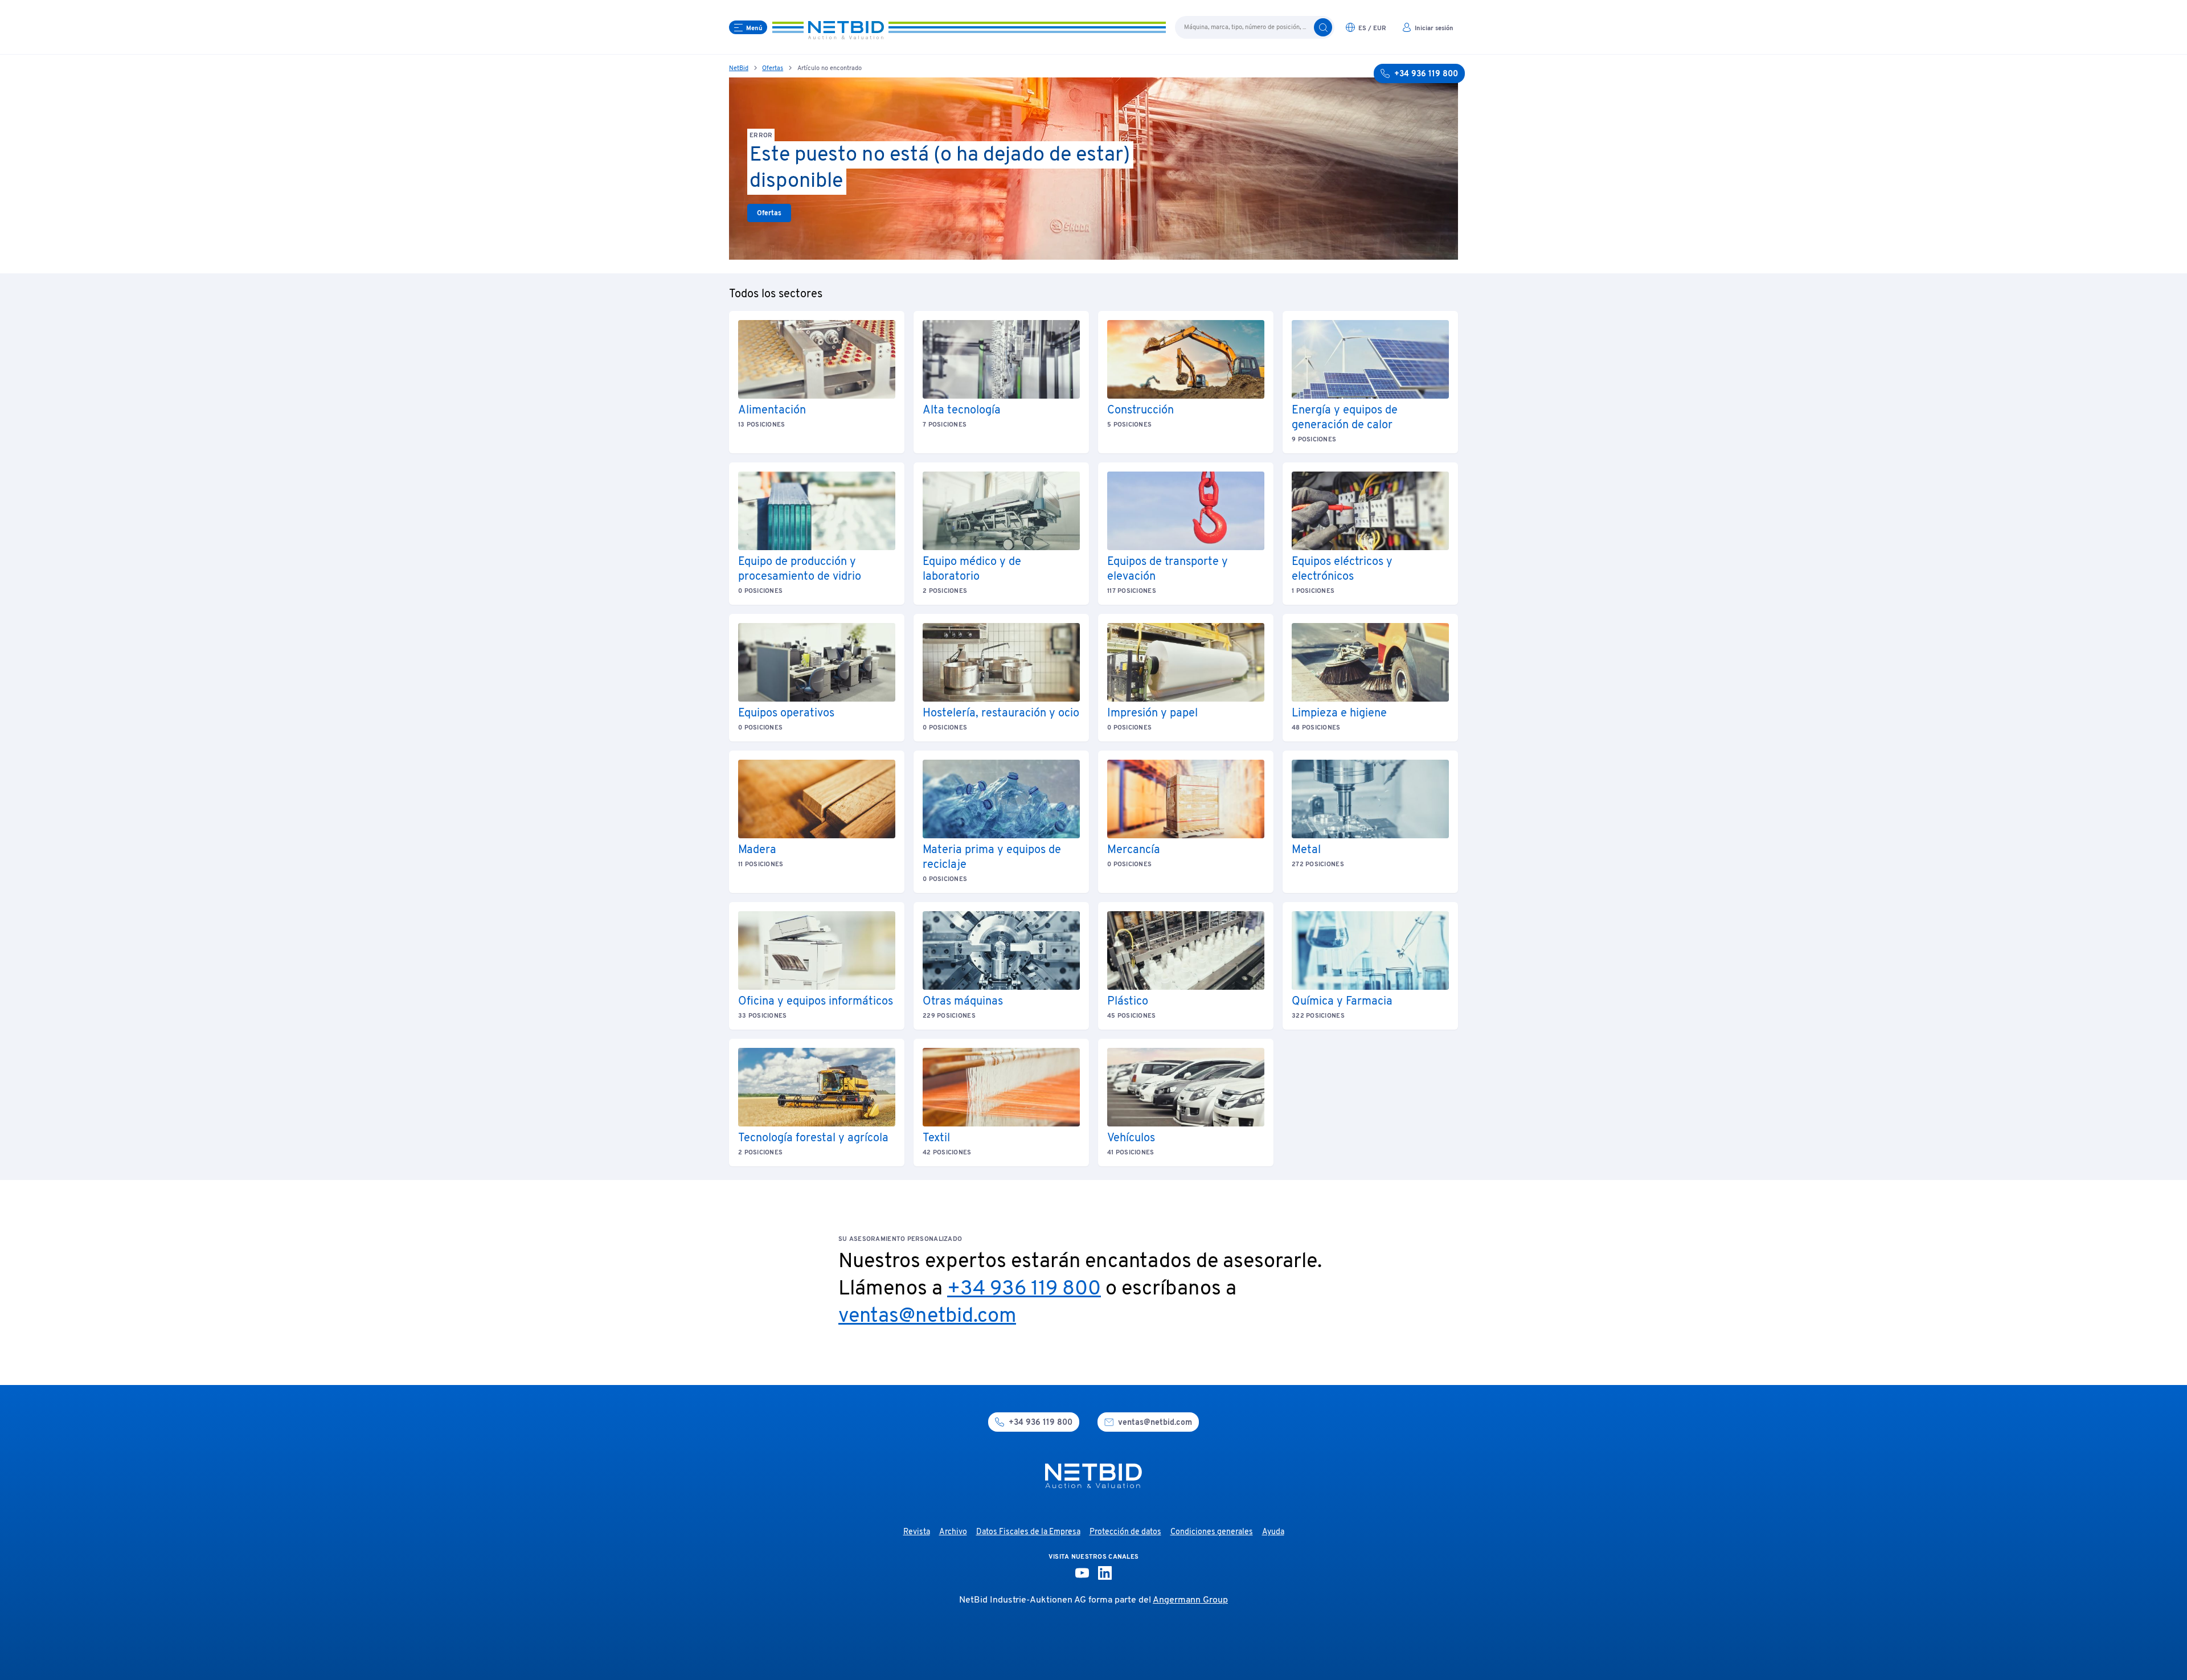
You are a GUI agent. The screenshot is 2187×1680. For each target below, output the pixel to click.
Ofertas (773, 68)
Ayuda (1273, 1532)
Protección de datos (1125, 1532)
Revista (917, 1532)
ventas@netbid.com (927, 1317)
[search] (1323, 27)
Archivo (953, 1532)
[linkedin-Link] (1105, 1573)
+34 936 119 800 (1024, 1289)
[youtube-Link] (1082, 1573)
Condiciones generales (1212, 1532)
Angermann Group (1190, 1600)
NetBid (739, 68)
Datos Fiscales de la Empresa (1028, 1532)
